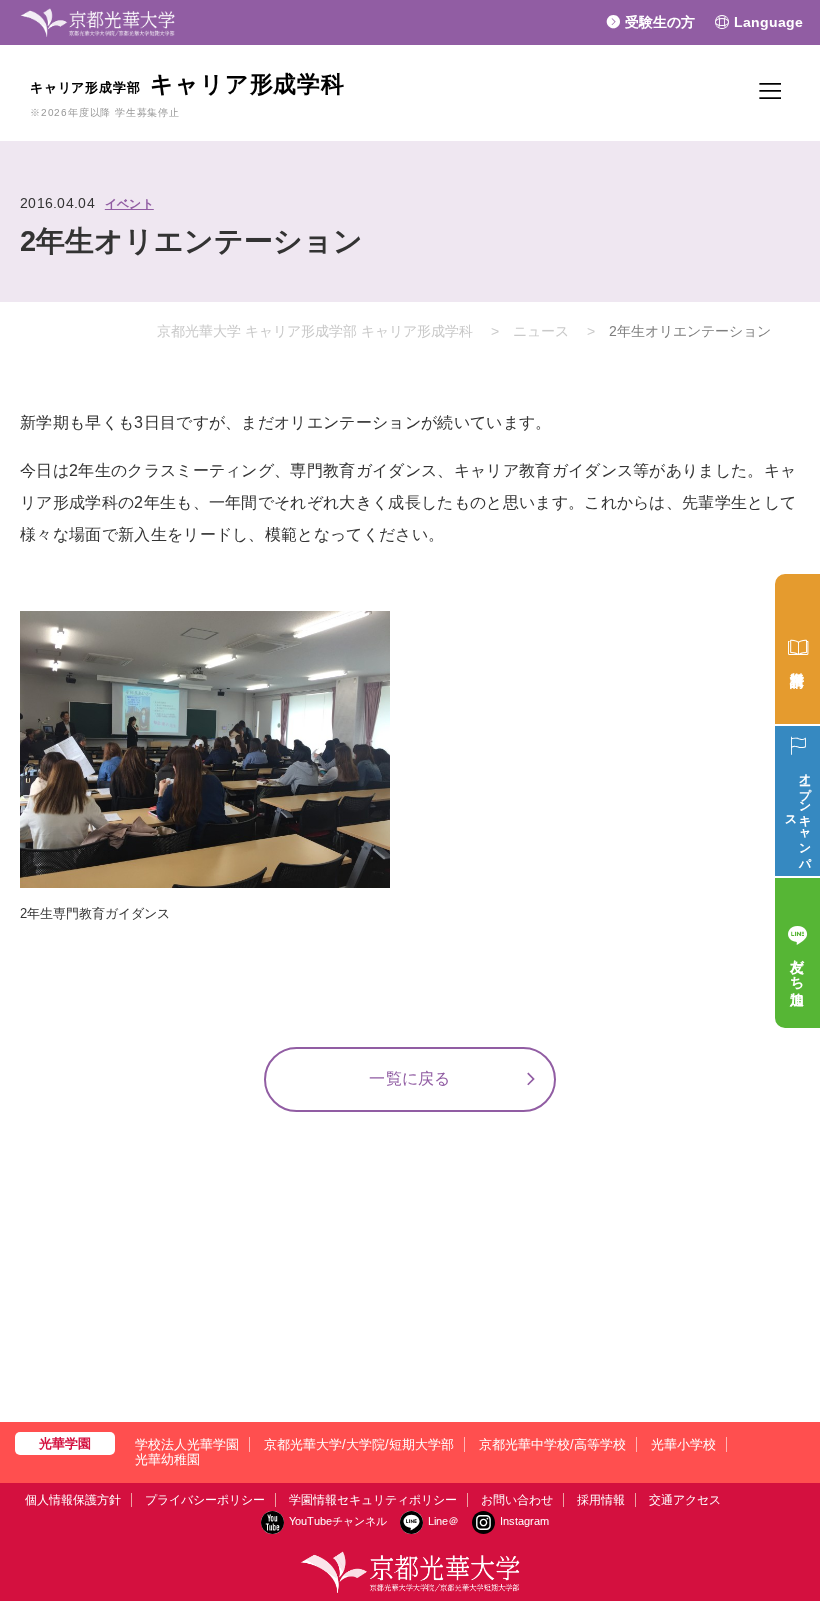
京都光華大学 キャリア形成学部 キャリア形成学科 (315, 331)
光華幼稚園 (167, 1459)
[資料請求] (797, 649)
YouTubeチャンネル (338, 1521)
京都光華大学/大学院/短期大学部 (359, 1444)
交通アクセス (685, 1500)
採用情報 (601, 1500)
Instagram (524, 1521)
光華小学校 (683, 1444)
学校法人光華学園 (187, 1444)
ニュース (541, 331)
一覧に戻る (410, 1078)
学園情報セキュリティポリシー (373, 1500)
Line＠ (443, 1521)
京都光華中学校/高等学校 (552, 1444)
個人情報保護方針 (73, 1500)
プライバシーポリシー (205, 1500)
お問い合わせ (517, 1500)
